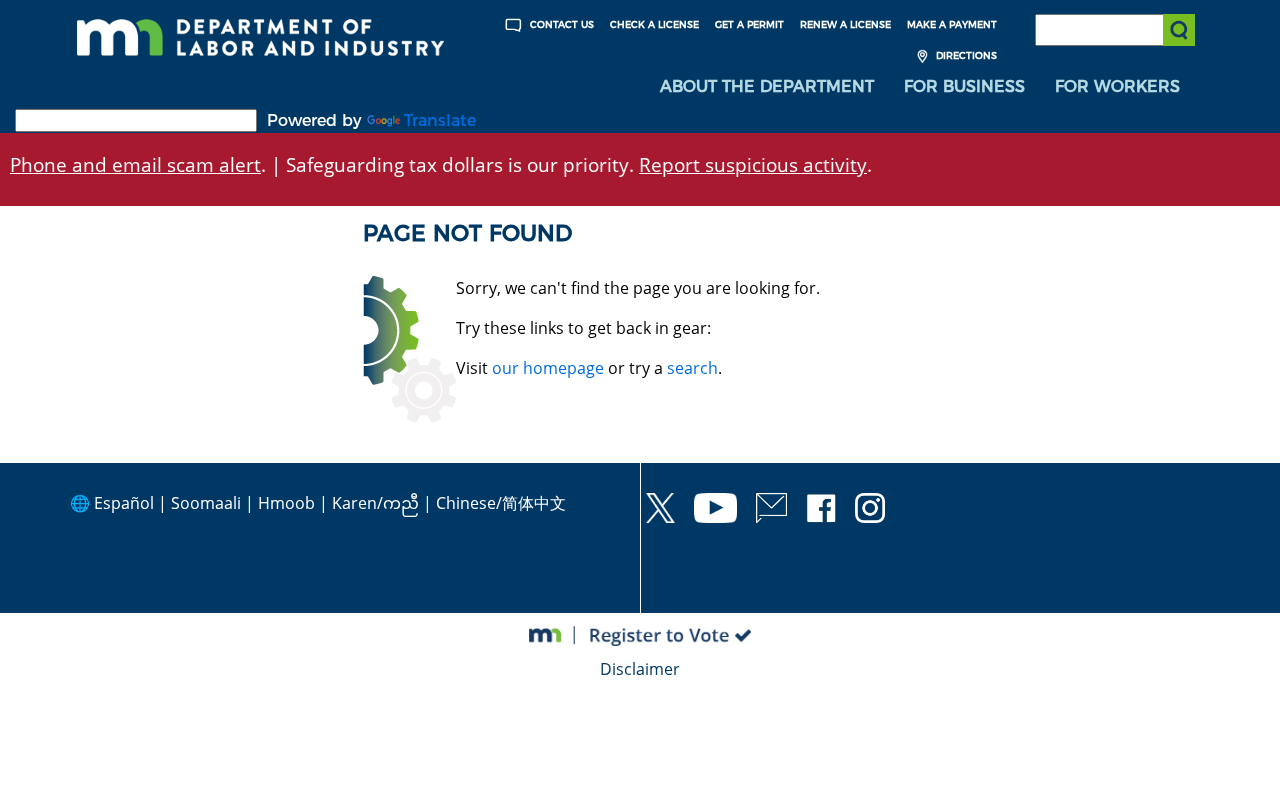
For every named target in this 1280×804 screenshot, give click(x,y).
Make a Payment (952, 24)
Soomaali (206, 503)
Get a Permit (749, 24)
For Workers (1117, 86)
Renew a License (845, 24)
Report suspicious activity (753, 164)
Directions (965, 55)
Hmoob (286, 503)
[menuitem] (767, 87)
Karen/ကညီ (375, 503)
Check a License (654, 24)
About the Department (767, 86)
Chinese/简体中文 (501, 503)
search (692, 368)
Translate (440, 120)
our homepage (548, 368)
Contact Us (560, 24)
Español (124, 503)
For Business (964, 86)
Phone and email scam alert (135, 164)
